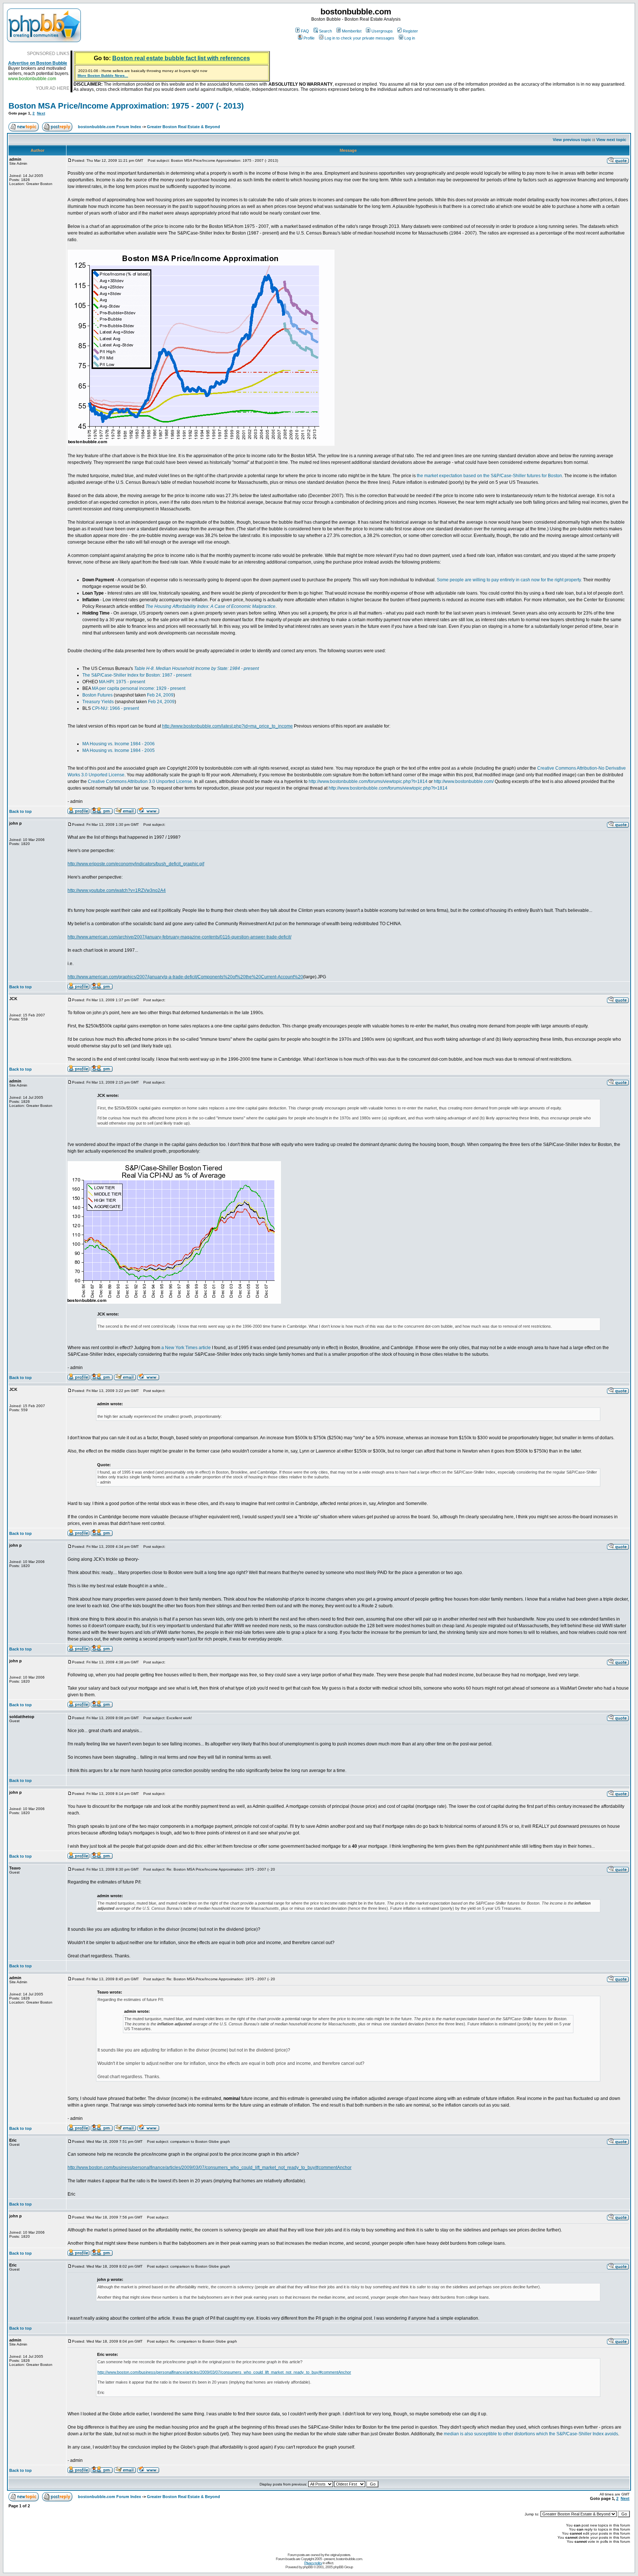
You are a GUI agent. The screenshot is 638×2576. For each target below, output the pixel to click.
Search (325, 31)
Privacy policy (313, 2563)
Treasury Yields (98, 702)
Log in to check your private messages (359, 38)
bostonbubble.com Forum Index (109, 127)
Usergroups (382, 31)
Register (410, 31)
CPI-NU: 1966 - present (115, 708)
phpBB (308, 2567)
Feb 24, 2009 (160, 695)
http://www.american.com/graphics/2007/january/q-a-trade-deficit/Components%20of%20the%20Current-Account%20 (185, 977)
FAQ (305, 31)
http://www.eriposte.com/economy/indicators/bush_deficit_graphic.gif (136, 864)
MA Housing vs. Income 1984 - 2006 (119, 744)
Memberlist (352, 31)
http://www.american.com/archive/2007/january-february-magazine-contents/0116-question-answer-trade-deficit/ (179, 937)
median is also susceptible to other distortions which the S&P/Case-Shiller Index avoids (531, 2434)
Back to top (20, 811)
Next (41, 113)
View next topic (611, 140)
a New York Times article (186, 1348)
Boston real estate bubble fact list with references (181, 58)
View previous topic (572, 140)
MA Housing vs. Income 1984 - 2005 (119, 750)
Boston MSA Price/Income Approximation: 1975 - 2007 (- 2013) (126, 106)
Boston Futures (97, 695)
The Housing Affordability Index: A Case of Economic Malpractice (210, 606)
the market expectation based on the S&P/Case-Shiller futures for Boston (489, 476)
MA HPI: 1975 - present (122, 682)
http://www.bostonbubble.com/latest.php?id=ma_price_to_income (227, 726)
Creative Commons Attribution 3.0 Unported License (140, 781)
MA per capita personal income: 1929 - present (139, 688)
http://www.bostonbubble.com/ (464, 781)
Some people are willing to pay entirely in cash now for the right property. (509, 580)
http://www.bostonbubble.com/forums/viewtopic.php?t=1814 (368, 781)
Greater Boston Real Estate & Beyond (183, 127)
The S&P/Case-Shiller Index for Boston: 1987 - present (137, 675)
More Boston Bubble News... (103, 76)
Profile (309, 38)
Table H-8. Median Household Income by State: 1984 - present (196, 668)
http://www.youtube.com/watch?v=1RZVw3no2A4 (117, 890)
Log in (410, 38)
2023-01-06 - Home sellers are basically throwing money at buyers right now (143, 71)
